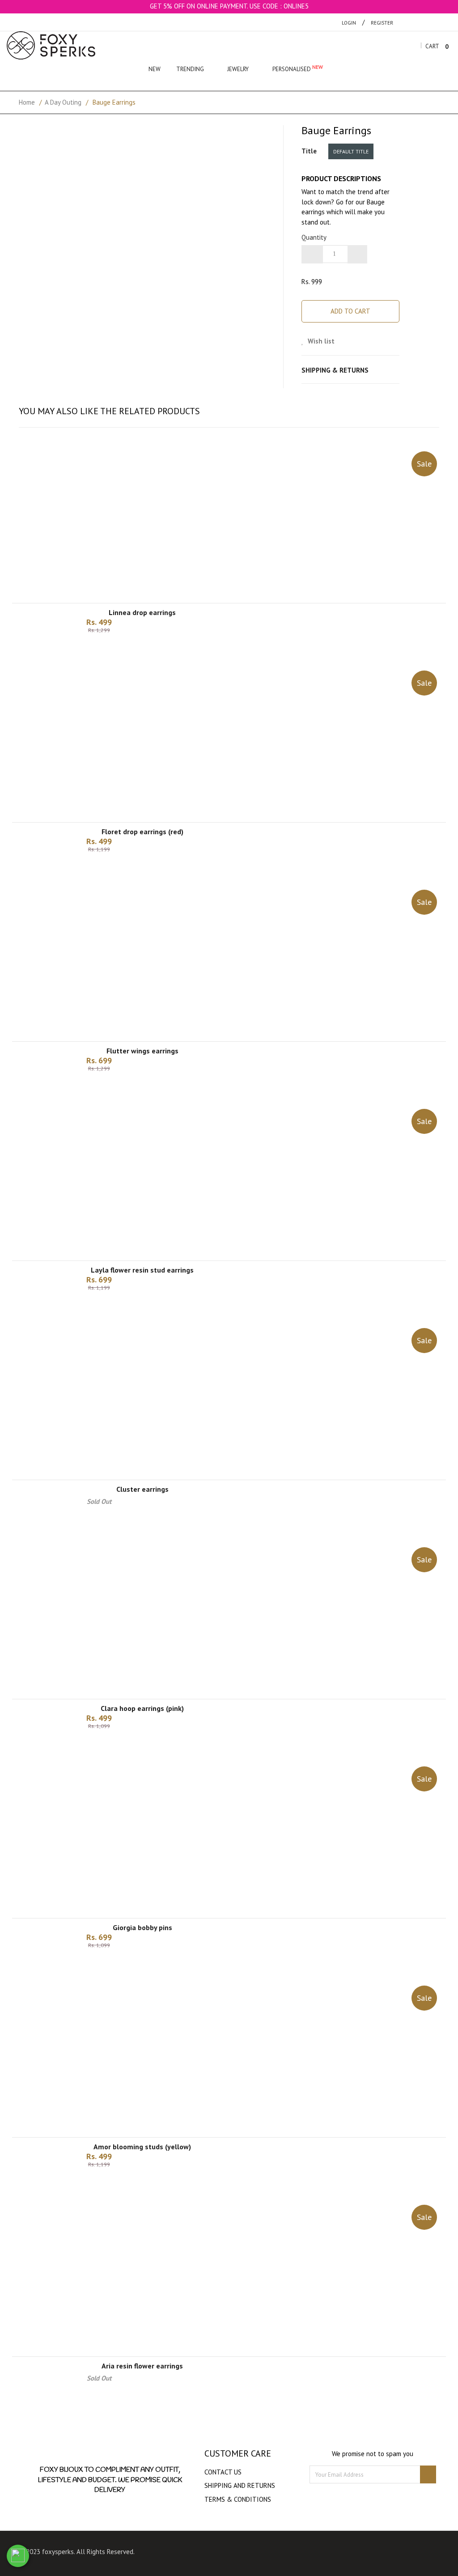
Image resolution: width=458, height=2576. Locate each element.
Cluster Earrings (142, 1489)
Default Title (351, 151)
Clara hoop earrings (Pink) (142, 1708)
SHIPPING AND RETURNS (240, 2485)
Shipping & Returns (335, 370)
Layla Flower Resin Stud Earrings (142, 1270)
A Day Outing (63, 102)
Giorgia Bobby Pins (142, 1927)
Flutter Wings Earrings (142, 1051)
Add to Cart (350, 311)
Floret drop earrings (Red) (142, 832)
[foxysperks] (51, 45)
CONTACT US (223, 2472)
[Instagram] (241, 2553)
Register (382, 23)
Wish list (320, 341)
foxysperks (58, 2552)
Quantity (314, 237)
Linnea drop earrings (142, 612)
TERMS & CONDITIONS (238, 2499)
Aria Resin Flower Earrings (142, 2366)
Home (27, 102)
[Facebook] (224, 2553)
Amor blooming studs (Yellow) (142, 2147)
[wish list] (240, 650)
